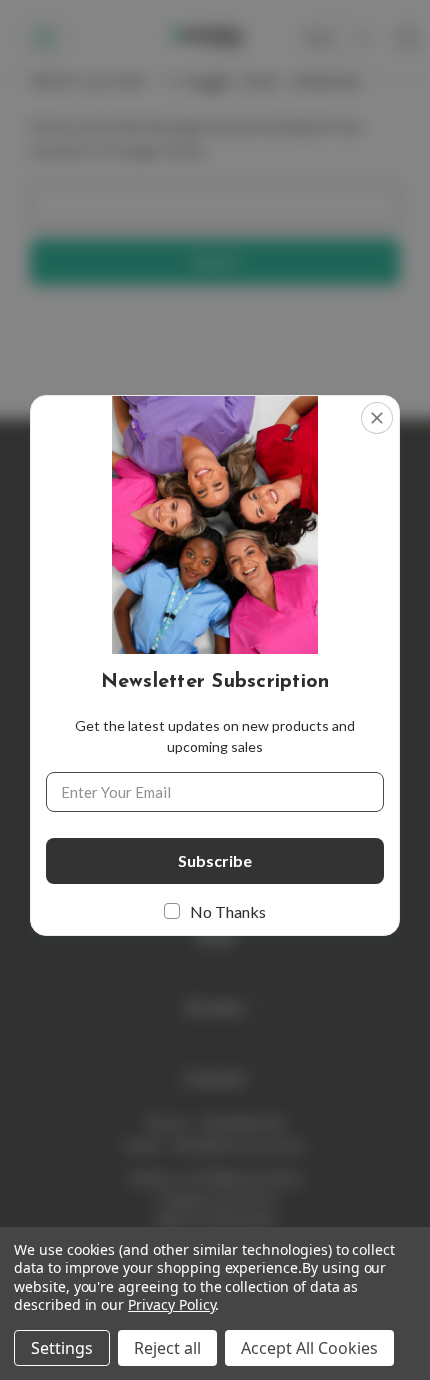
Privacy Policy (171, 1304)
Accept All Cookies (309, 1348)
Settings (62, 1348)
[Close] (377, 418)
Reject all (167, 1348)
